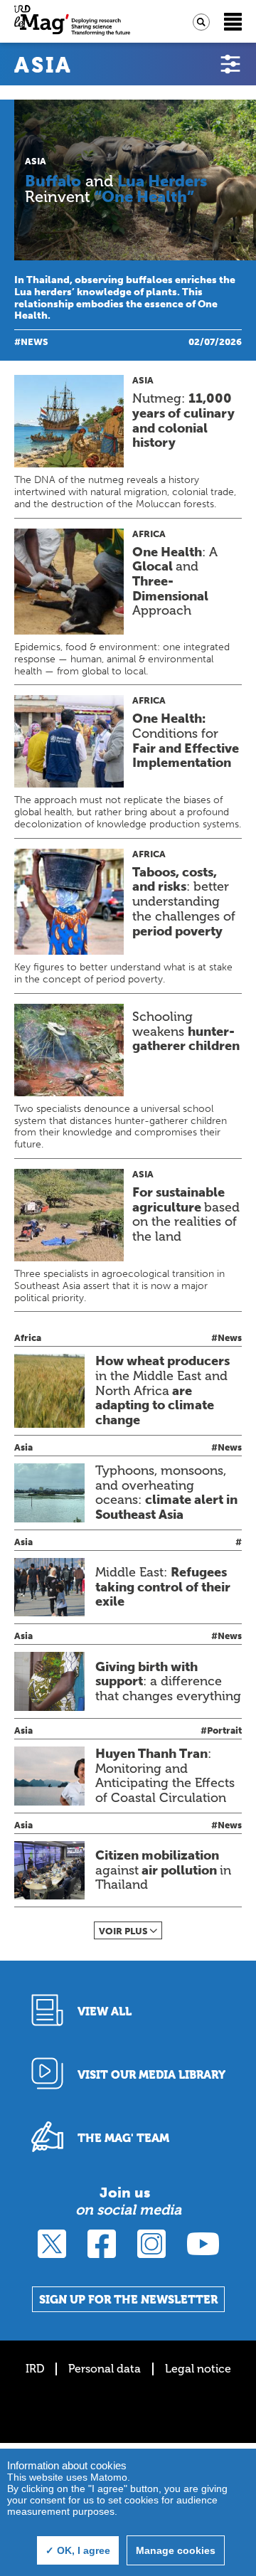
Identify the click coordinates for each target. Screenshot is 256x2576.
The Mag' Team (123, 2138)
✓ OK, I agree (78, 2550)
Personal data (105, 2369)
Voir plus (123, 1931)
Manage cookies (176, 2550)
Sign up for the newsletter (128, 2300)
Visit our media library (151, 2075)
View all (105, 2011)
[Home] (72, 22)
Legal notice (198, 2369)
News (34, 342)
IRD (35, 2369)
